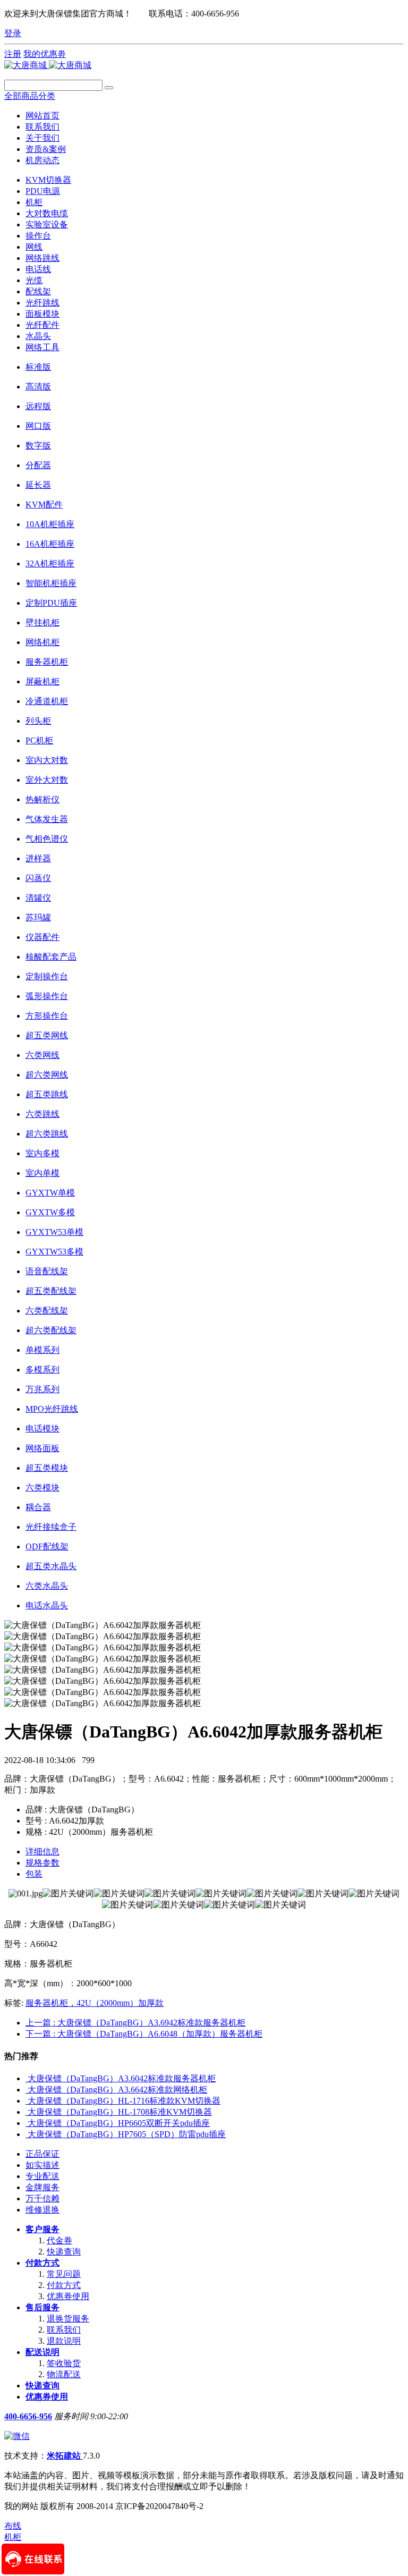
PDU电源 (43, 191)
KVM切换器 (48, 180)
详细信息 (42, 1851)
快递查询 (64, 2252)
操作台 (38, 236)
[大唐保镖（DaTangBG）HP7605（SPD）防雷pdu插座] (27, 2134)
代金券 (59, 2240)
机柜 (34, 202)
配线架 (38, 291)
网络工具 (42, 347)
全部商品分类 (30, 96)
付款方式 (42, 2263)
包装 (34, 1874)
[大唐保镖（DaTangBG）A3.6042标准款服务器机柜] (27, 2078)
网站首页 (42, 116)
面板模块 (42, 314)
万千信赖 (42, 2198)
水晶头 (38, 336)
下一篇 (144, 2034)
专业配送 (42, 2176)
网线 (34, 247)
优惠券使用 (68, 2296)
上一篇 (135, 2023)
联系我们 (64, 2330)
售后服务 (42, 2307)
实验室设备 (47, 224)
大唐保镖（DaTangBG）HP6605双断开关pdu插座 (119, 2123)
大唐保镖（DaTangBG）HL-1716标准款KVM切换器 (124, 2101)
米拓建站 (65, 2456)
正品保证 (42, 2154)
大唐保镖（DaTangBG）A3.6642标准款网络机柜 (117, 2090)
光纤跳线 (42, 303)
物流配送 (64, 2374)
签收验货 (64, 2363)
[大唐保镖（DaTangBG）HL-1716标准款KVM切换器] (27, 2101)
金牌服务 (42, 2187)
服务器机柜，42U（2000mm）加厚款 (95, 2003)
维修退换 (42, 2210)
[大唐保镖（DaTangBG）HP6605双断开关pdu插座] (27, 2123)
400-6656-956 (28, 2416)
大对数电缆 (47, 213)
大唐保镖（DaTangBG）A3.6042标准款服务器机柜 (122, 2078)
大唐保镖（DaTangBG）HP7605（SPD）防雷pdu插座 (127, 2134)
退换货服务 (68, 2319)
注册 (13, 54)
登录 (13, 33)
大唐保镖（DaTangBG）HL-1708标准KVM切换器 (120, 2112)
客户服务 (42, 2229)
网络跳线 (42, 258)
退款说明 (64, 2341)
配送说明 (42, 2352)
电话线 (38, 269)
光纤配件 (42, 325)
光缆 (34, 280)
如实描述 (42, 2165)
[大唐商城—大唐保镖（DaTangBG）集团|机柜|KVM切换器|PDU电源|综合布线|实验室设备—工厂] (48, 65)
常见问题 (64, 2274)
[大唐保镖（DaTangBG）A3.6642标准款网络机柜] (27, 2090)
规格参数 (42, 1863)
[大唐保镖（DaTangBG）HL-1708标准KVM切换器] (27, 2112)
